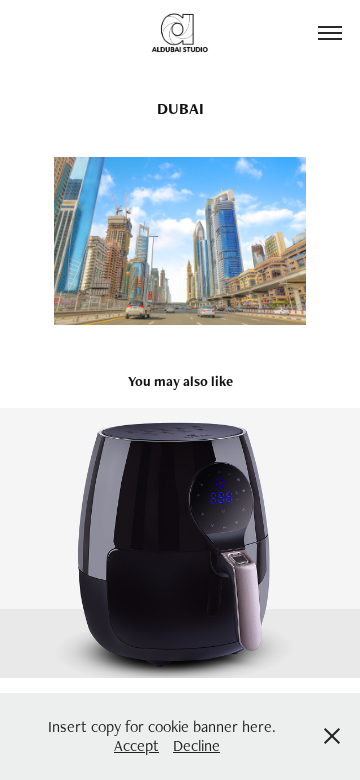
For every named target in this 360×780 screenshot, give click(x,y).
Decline (196, 745)
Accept (136, 745)
